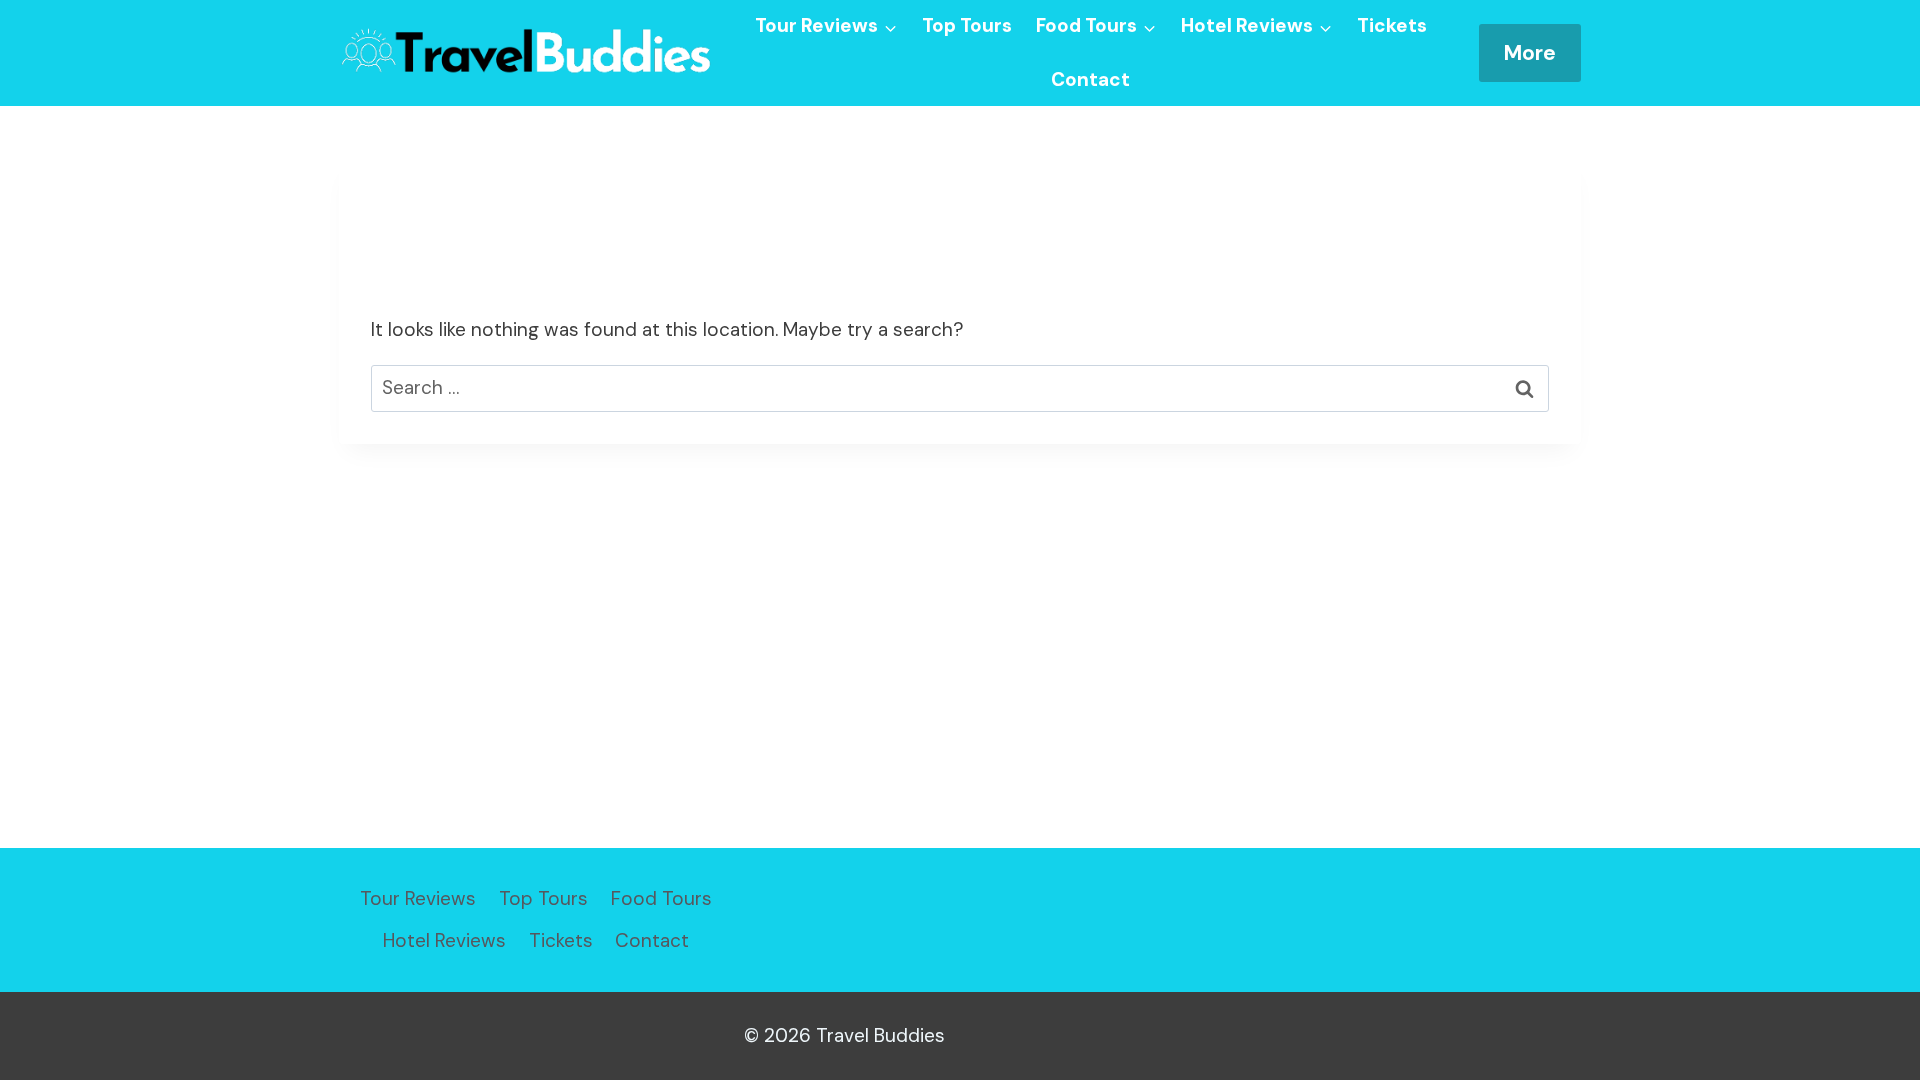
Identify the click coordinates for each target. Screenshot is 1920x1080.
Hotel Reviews (444, 940)
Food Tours (661, 898)
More (1530, 52)
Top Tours (967, 25)
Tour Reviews (418, 898)
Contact (1090, 79)
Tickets (1392, 25)
